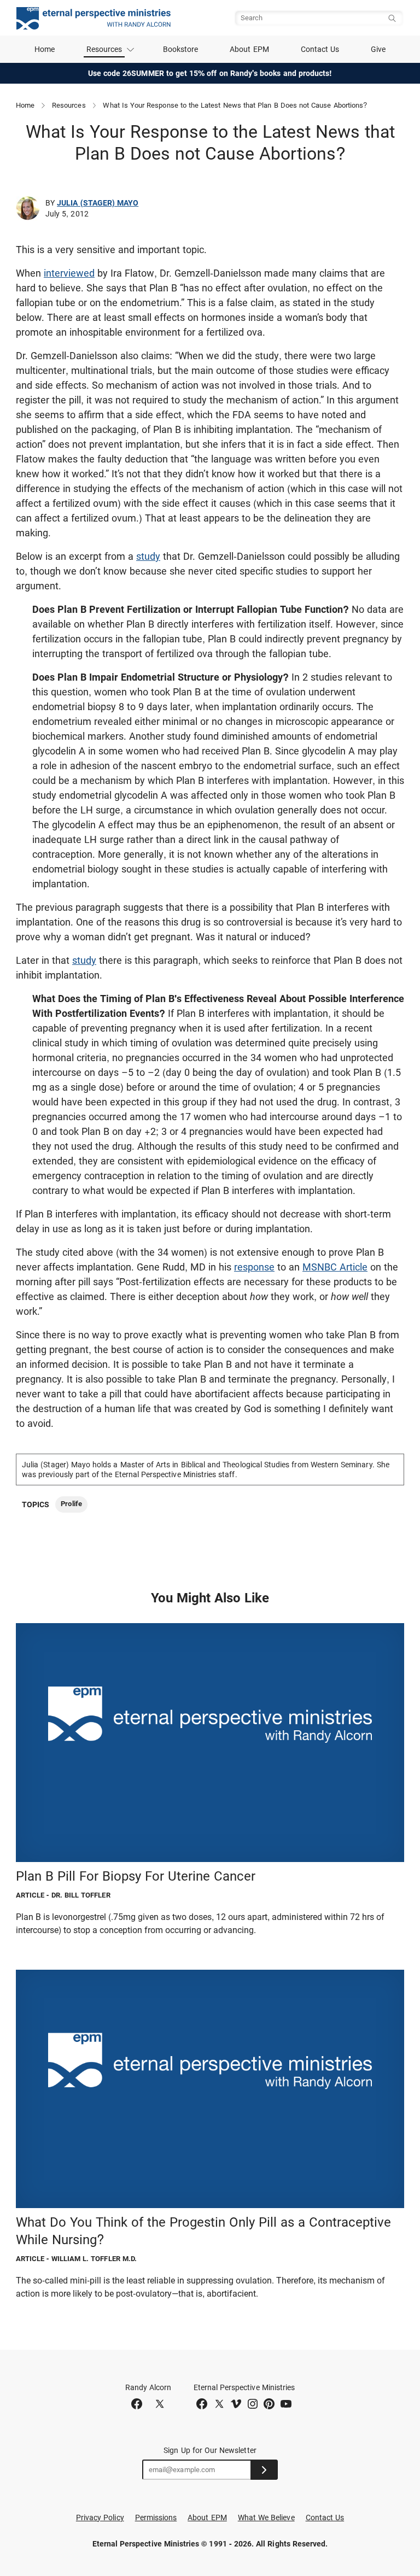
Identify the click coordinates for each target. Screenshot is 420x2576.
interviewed (69, 273)
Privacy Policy (100, 2518)
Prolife (71, 1504)
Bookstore (181, 49)
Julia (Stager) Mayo (98, 203)
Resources (69, 105)
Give (378, 49)
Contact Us (320, 49)
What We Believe (266, 2518)
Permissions (156, 2518)
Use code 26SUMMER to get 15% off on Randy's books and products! (210, 73)
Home (45, 49)
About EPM (249, 49)
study (148, 556)
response (254, 1267)
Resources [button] (104, 49)
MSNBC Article (335, 1267)
